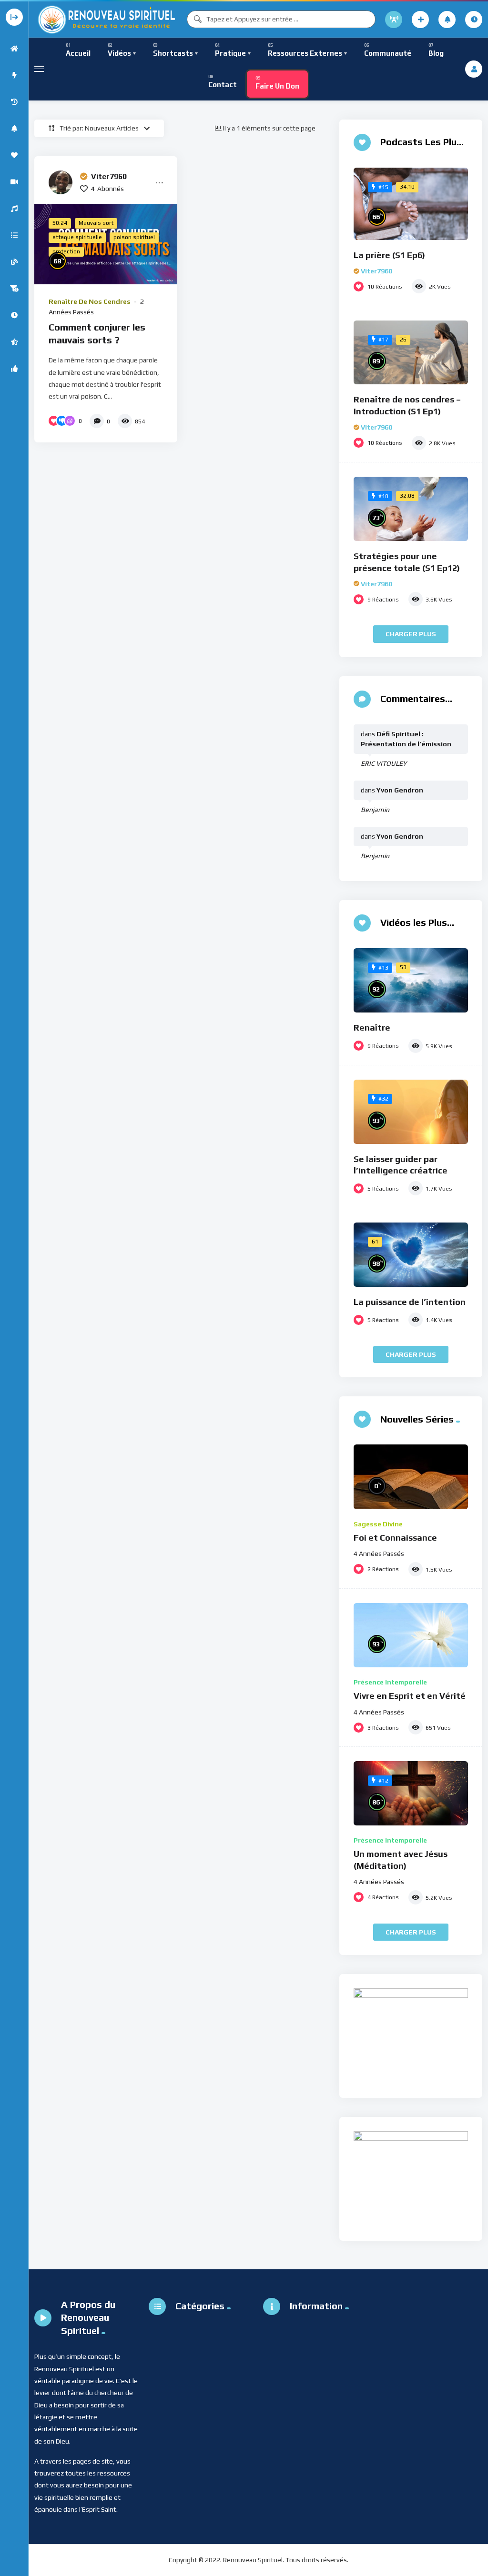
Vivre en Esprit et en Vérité (410, 1696)
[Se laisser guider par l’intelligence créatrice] (411, 1112)
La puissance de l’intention (410, 1302)
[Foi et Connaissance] (411, 1477)
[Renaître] (411, 980)
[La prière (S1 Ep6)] (411, 204)
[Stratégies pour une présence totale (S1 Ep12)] (411, 509)
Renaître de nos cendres (90, 301)
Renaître (372, 1027)
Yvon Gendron (400, 790)
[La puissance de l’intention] (411, 1255)
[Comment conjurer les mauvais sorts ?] (106, 244)
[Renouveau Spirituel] (106, 19)
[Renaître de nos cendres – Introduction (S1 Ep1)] (411, 353)
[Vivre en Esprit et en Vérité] (411, 1635)
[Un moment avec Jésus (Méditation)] (411, 1793)
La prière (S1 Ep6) (389, 255)
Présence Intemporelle (390, 1682)
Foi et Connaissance (395, 1538)
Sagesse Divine (378, 1524)
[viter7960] (61, 182)
